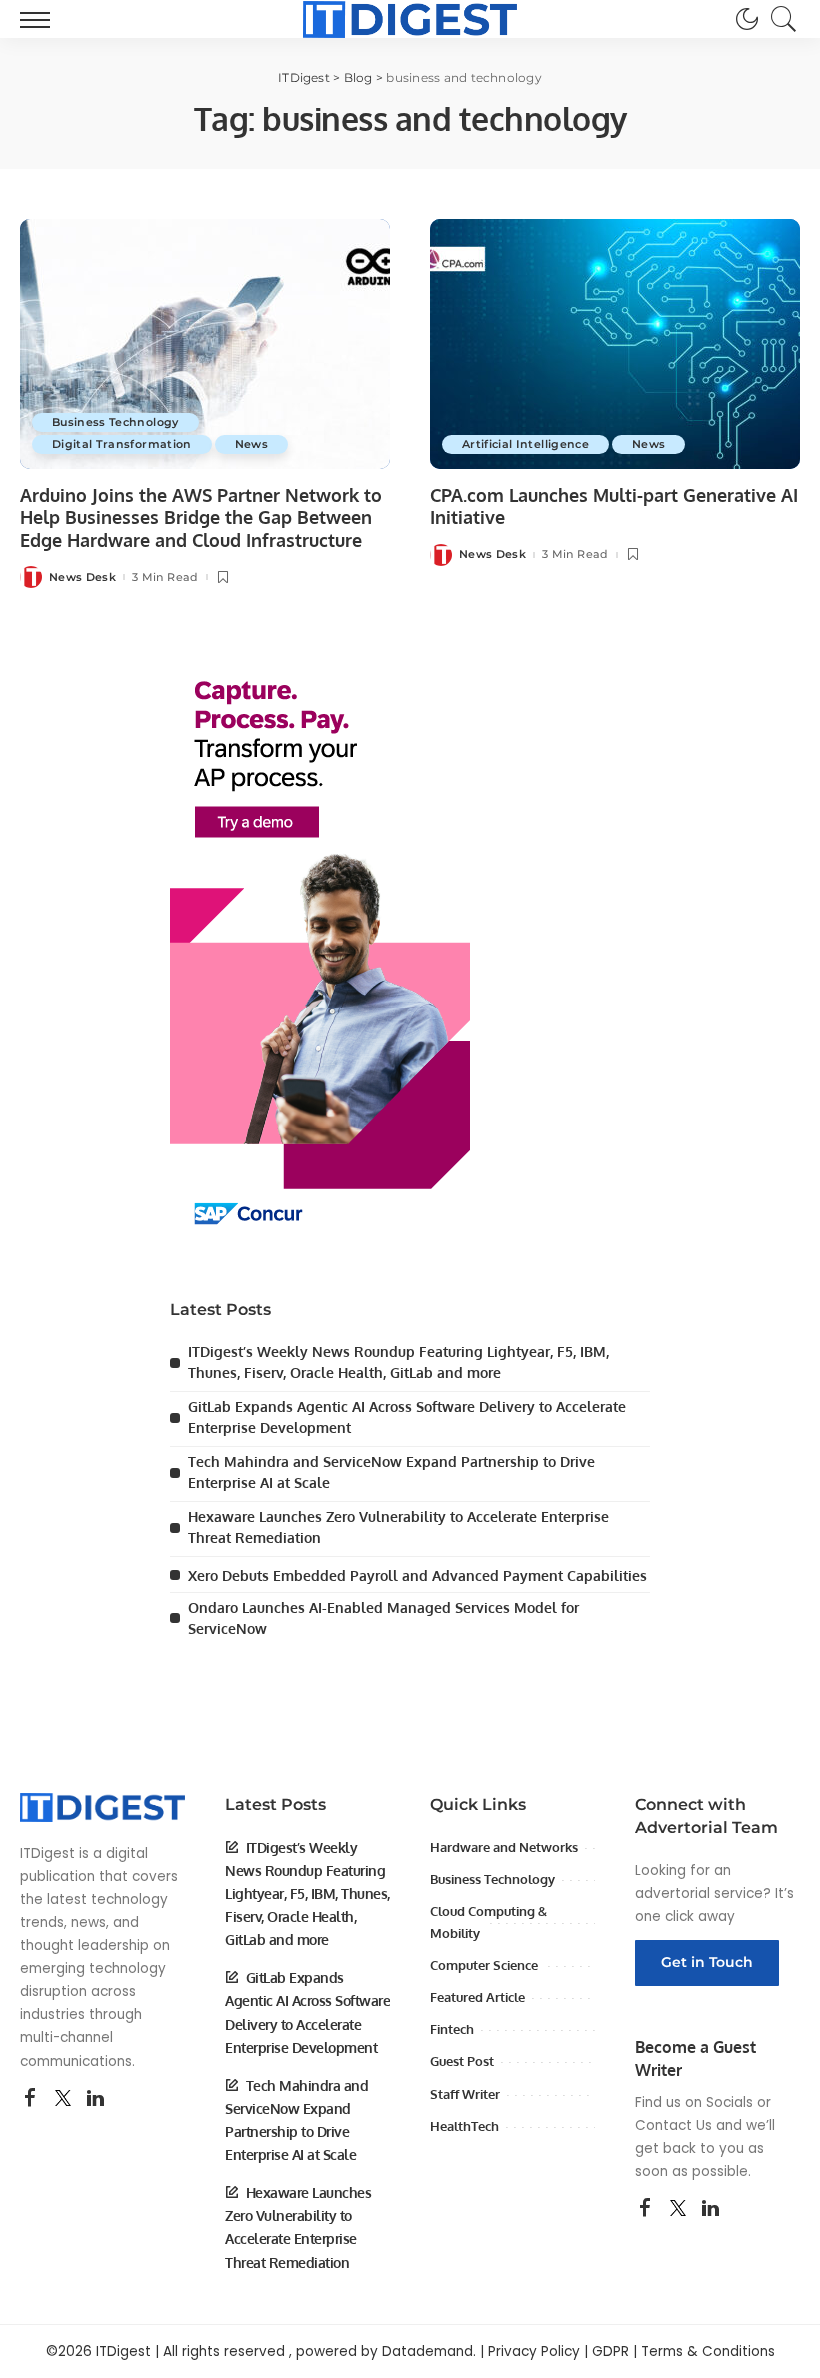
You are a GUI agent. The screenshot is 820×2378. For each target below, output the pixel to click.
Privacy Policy (534, 2351)
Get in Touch (707, 1962)
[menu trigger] (40, 19)
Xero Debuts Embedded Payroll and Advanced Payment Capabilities (417, 1575)
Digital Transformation (122, 444)
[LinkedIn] (95, 2099)
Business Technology (115, 422)
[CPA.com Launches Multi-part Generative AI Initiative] (615, 344)
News (251, 444)
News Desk (82, 577)
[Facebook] (30, 2099)
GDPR (610, 2351)
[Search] (779, 19)
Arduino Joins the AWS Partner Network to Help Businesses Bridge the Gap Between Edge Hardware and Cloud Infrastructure (201, 517)
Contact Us (673, 2125)
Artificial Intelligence (525, 444)
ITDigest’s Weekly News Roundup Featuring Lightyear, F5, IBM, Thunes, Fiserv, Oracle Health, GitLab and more (307, 1893)
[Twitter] (63, 2099)
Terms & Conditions (708, 2351)
